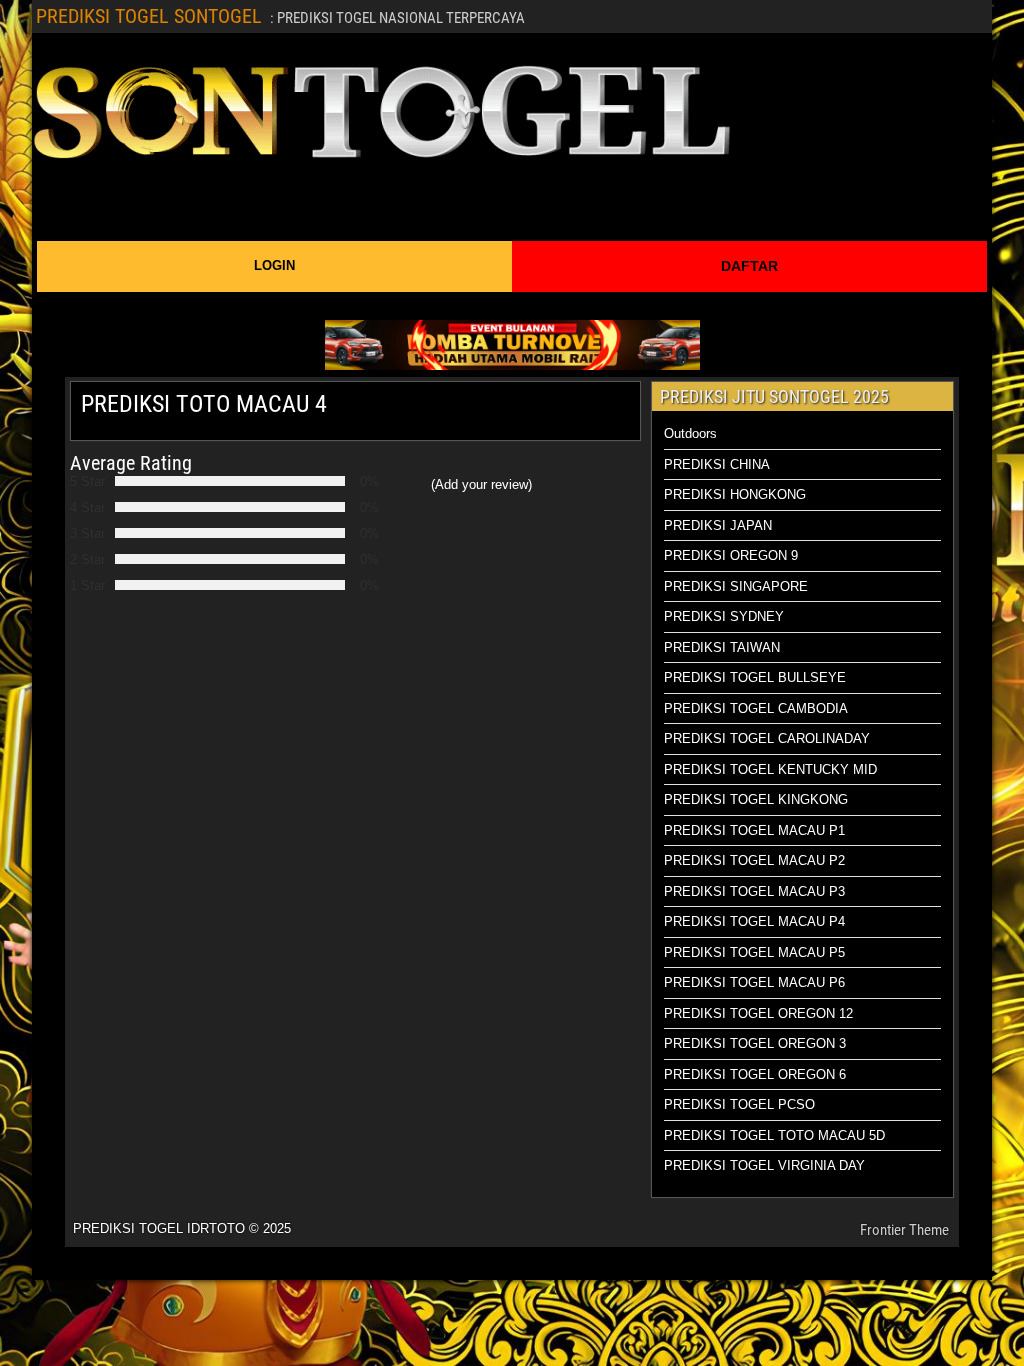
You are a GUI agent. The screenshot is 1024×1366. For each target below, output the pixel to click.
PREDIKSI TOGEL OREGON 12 (758, 1013)
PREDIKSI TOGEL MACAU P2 (754, 860)
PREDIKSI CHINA (717, 464)
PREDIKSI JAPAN (718, 525)
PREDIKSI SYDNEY (724, 616)
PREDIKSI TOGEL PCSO (739, 1104)
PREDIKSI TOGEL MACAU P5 (754, 952)
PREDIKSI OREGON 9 (731, 555)
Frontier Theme (904, 1230)
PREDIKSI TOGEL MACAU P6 (754, 982)
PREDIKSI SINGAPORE (736, 586)
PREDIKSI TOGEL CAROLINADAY (767, 738)
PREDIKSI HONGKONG (735, 494)
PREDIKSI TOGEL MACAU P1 (754, 830)
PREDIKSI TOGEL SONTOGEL (149, 16)
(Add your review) (481, 484)
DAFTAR (749, 266)
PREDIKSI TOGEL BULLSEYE (755, 677)
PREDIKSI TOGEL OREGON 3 (755, 1043)
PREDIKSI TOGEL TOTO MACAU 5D (774, 1135)
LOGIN (274, 265)
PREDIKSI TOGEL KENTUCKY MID (770, 769)
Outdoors (690, 433)
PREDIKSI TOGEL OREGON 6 (755, 1074)
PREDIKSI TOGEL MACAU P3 (754, 891)
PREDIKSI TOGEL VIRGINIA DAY (764, 1165)
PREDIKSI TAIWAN (722, 647)
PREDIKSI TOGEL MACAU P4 (754, 921)
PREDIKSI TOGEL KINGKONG (756, 799)
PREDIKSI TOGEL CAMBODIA (756, 708)
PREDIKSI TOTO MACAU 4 (204, 404)
